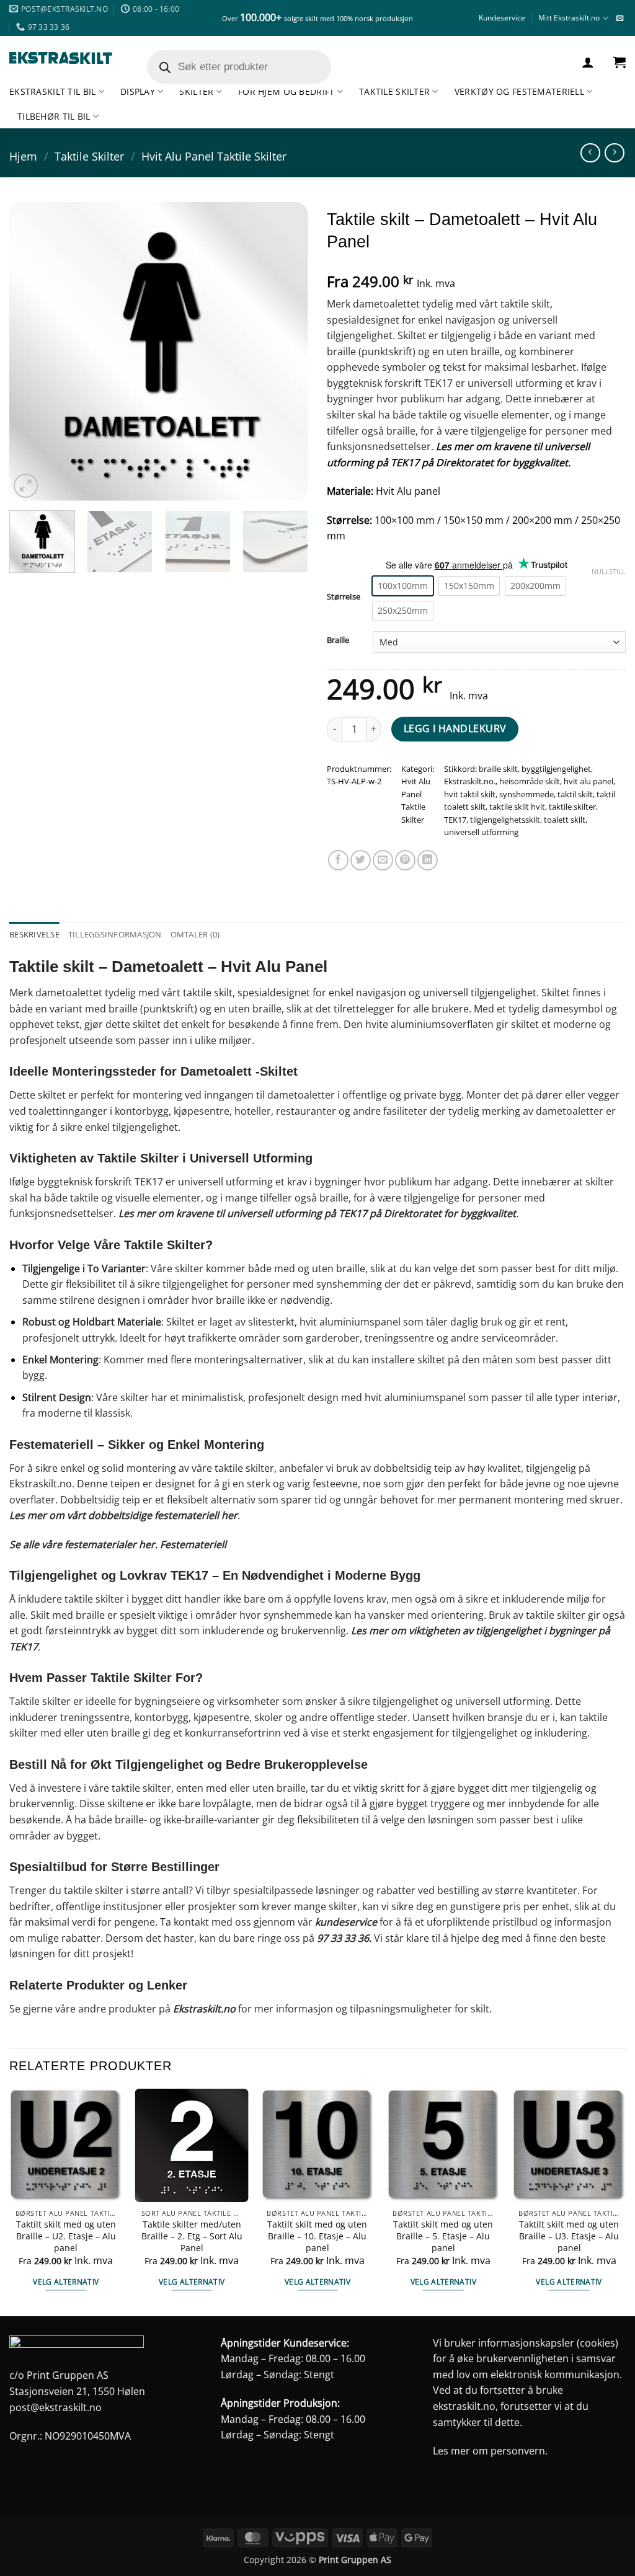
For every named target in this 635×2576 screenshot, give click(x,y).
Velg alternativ (66, 2282)
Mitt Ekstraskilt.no (569, 18)
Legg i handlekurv (455, 728)
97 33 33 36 (343, 1938)
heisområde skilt (530, 781)
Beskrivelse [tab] (34, 934)
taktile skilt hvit (517, 807)
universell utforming (481, 832)
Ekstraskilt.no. (470, 781)
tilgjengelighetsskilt (505, 820)
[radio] (403, 586)
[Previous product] (614, 153)
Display (138, 91)
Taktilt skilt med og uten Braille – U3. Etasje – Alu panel (569, 2236)
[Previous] (31, 352)
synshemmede (526, 794)
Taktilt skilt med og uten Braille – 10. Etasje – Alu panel (317, 2236)
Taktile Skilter (394, 91)
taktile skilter (572, 807)
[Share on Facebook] (338, 860)
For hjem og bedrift (286, 91)
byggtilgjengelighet (556, 769)
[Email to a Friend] (383, 860)
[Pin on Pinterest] (405, 860)
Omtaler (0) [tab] (195, 934)
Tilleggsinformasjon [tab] (115, 934)
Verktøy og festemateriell (519, 91)
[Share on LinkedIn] (428, 860)
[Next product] (590, 153)
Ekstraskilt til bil (52, 91)
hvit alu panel (588, 781)
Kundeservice (502, 18)
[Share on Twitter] (361, 860)
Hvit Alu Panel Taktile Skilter (214, 156)
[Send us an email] (620, 19)
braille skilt (498, 769)
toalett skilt (565, 820)
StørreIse (344, 597)
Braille (338, 640)
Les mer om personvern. (490, 2451)
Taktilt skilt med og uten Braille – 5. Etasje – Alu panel (443, 2236)
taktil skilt (575, 794)
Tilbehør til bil (54, 116)
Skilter (196, 91)
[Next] (286, 352)
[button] (588, 62)
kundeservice (346, 1922)
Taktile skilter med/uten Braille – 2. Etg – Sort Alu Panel (192, 2236)
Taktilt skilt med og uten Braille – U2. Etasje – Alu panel (66, 2236)
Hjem (23, 156)
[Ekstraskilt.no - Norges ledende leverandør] (61, 58)
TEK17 (455, 820)
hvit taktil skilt (470, 794)
